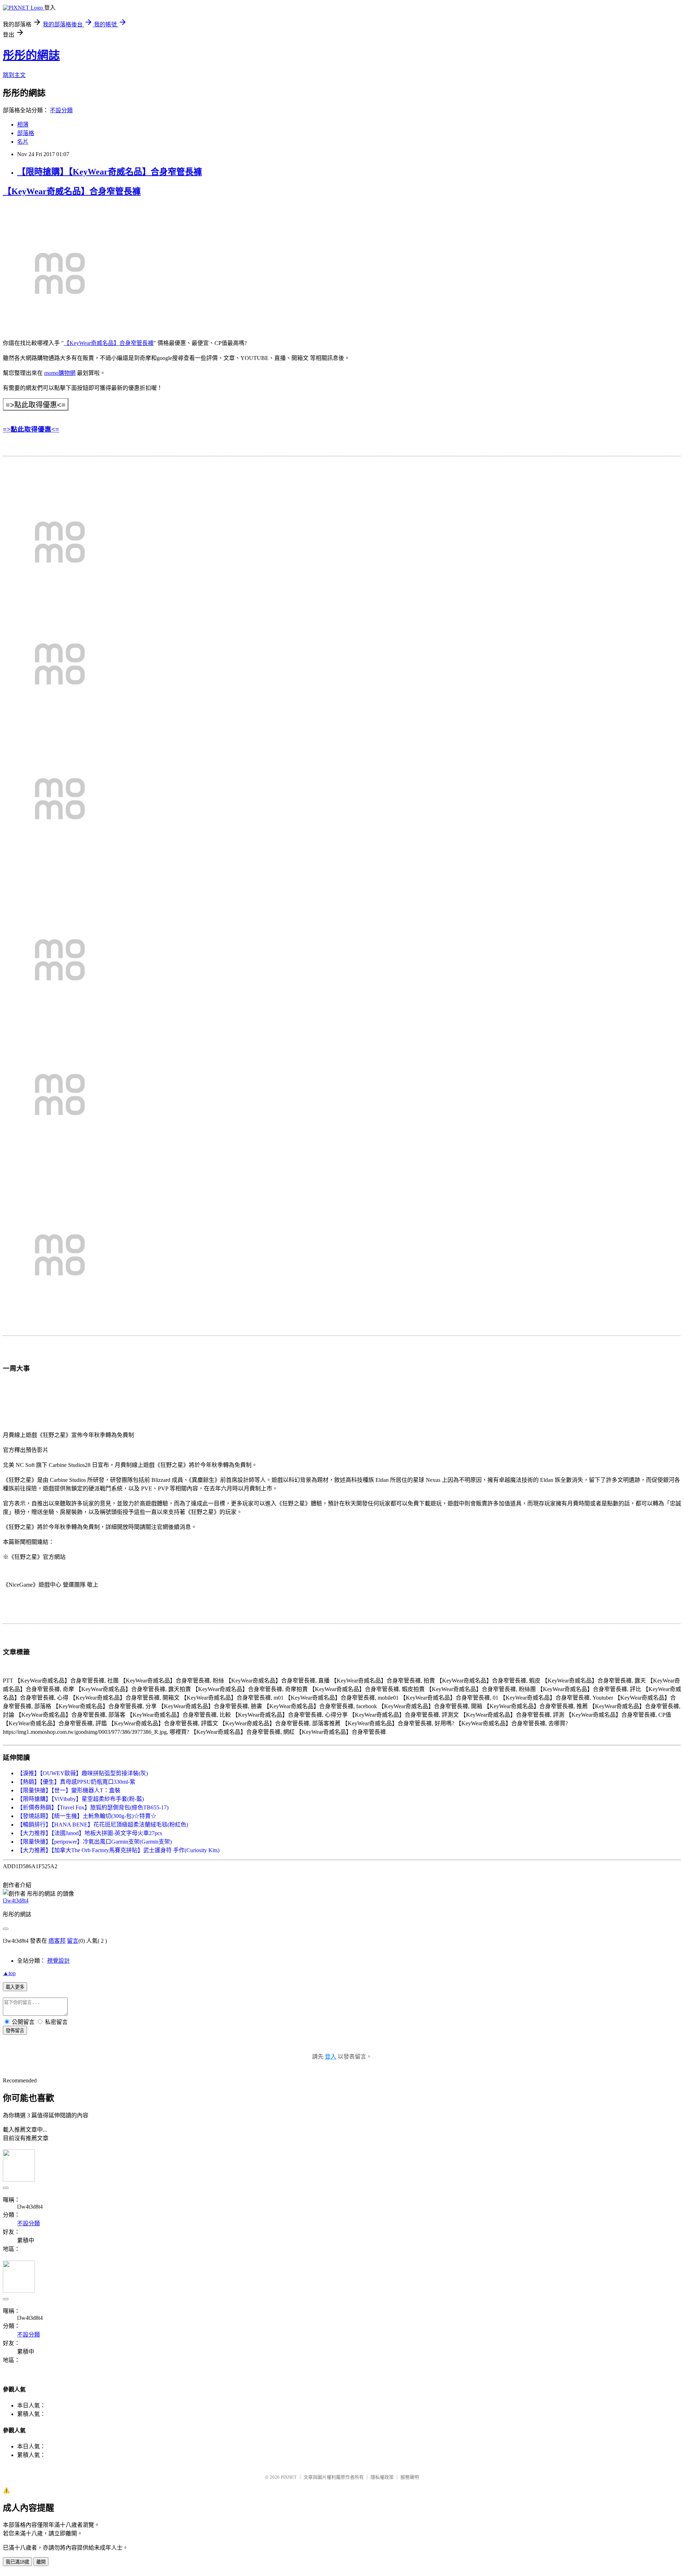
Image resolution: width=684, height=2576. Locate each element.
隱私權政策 (382, 2477)
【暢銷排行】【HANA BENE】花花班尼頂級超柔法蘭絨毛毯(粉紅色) (103, 1825)
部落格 (26, 133)
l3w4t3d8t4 (16, 1900)
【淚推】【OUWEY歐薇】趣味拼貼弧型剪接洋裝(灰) (82, 1773)
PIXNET (289, 2477)
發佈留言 (15, 2031)
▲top (9, 1973)
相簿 (23, 125)
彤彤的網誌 (31, 55)
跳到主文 (14, 75)
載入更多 (15, 1987)
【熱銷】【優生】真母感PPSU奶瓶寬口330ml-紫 (76, 1782)
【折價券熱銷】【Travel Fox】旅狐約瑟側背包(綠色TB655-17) (93, 1807)
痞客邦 (57, 1941)
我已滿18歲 (17, 2562)
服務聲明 (410, 2477)
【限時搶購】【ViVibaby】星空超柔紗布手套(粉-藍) (81, 1799)
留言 (73, 1941)
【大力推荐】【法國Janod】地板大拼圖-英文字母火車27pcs (90, 1833)
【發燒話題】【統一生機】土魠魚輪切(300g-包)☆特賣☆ (87, 1816)
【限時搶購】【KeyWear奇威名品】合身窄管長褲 (110, 172)
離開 (41, 2562)
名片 (23, 142)
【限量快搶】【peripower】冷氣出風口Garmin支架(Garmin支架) (94, 1842)
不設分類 (61, 110)
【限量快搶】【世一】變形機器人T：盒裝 (69, 1790)
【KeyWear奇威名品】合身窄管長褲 (72, 191)
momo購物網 (60, 373)
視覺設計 (58, 1961)
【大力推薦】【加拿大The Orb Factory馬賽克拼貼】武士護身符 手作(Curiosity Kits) (118, 1850)
